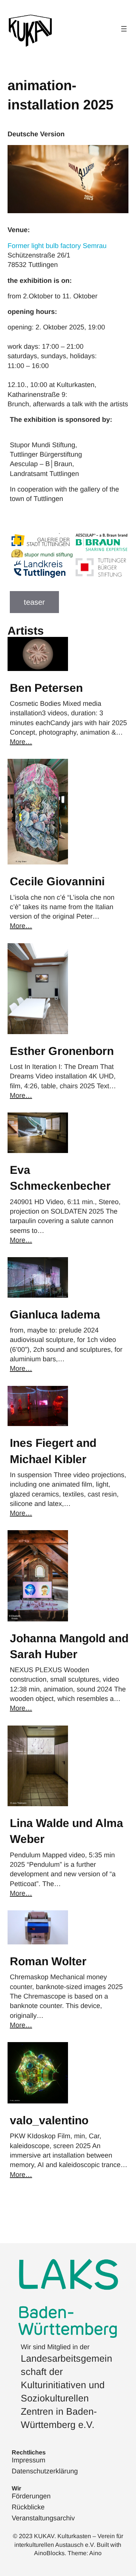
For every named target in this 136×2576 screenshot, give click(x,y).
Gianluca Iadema (55, 1315)
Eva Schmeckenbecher (60, 1178)
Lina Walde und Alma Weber (66, 1831)
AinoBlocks (49, 2553)
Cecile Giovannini (57, 881)
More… (21, 742)
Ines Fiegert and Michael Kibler (53, 1451)
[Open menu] (124, 29)
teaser (34, 602)
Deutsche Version (36, 134)
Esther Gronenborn (62, 1051)
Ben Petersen (46, 688)
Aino (95, 2553)
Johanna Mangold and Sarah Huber (69, 1646)
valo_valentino (49, 2120)
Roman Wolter (48, 1961)
